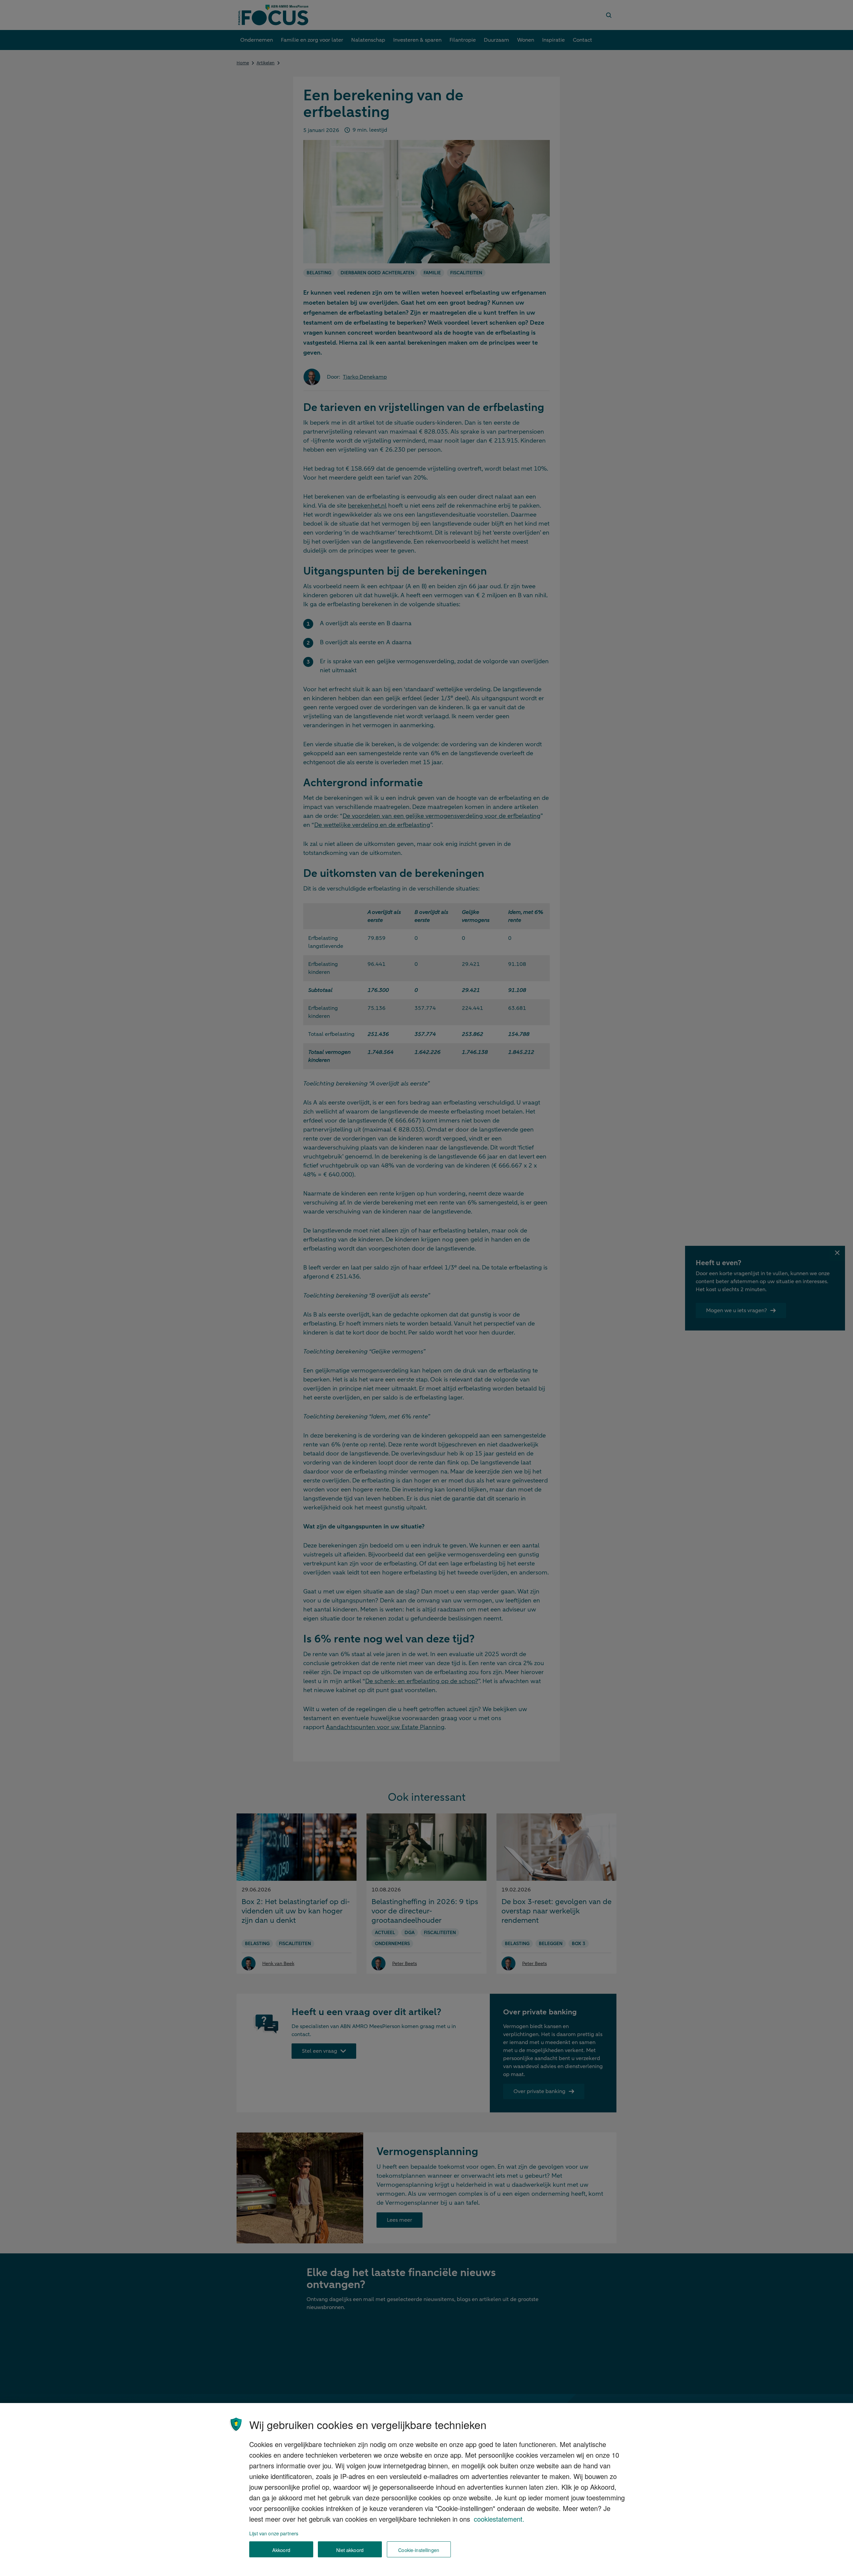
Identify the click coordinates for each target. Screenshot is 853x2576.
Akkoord (281, 2550)
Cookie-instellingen (419, 2550)
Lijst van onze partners (274, 2533)
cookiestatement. (499, 2519)
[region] (426, 2490)
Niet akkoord (350, 2550)
